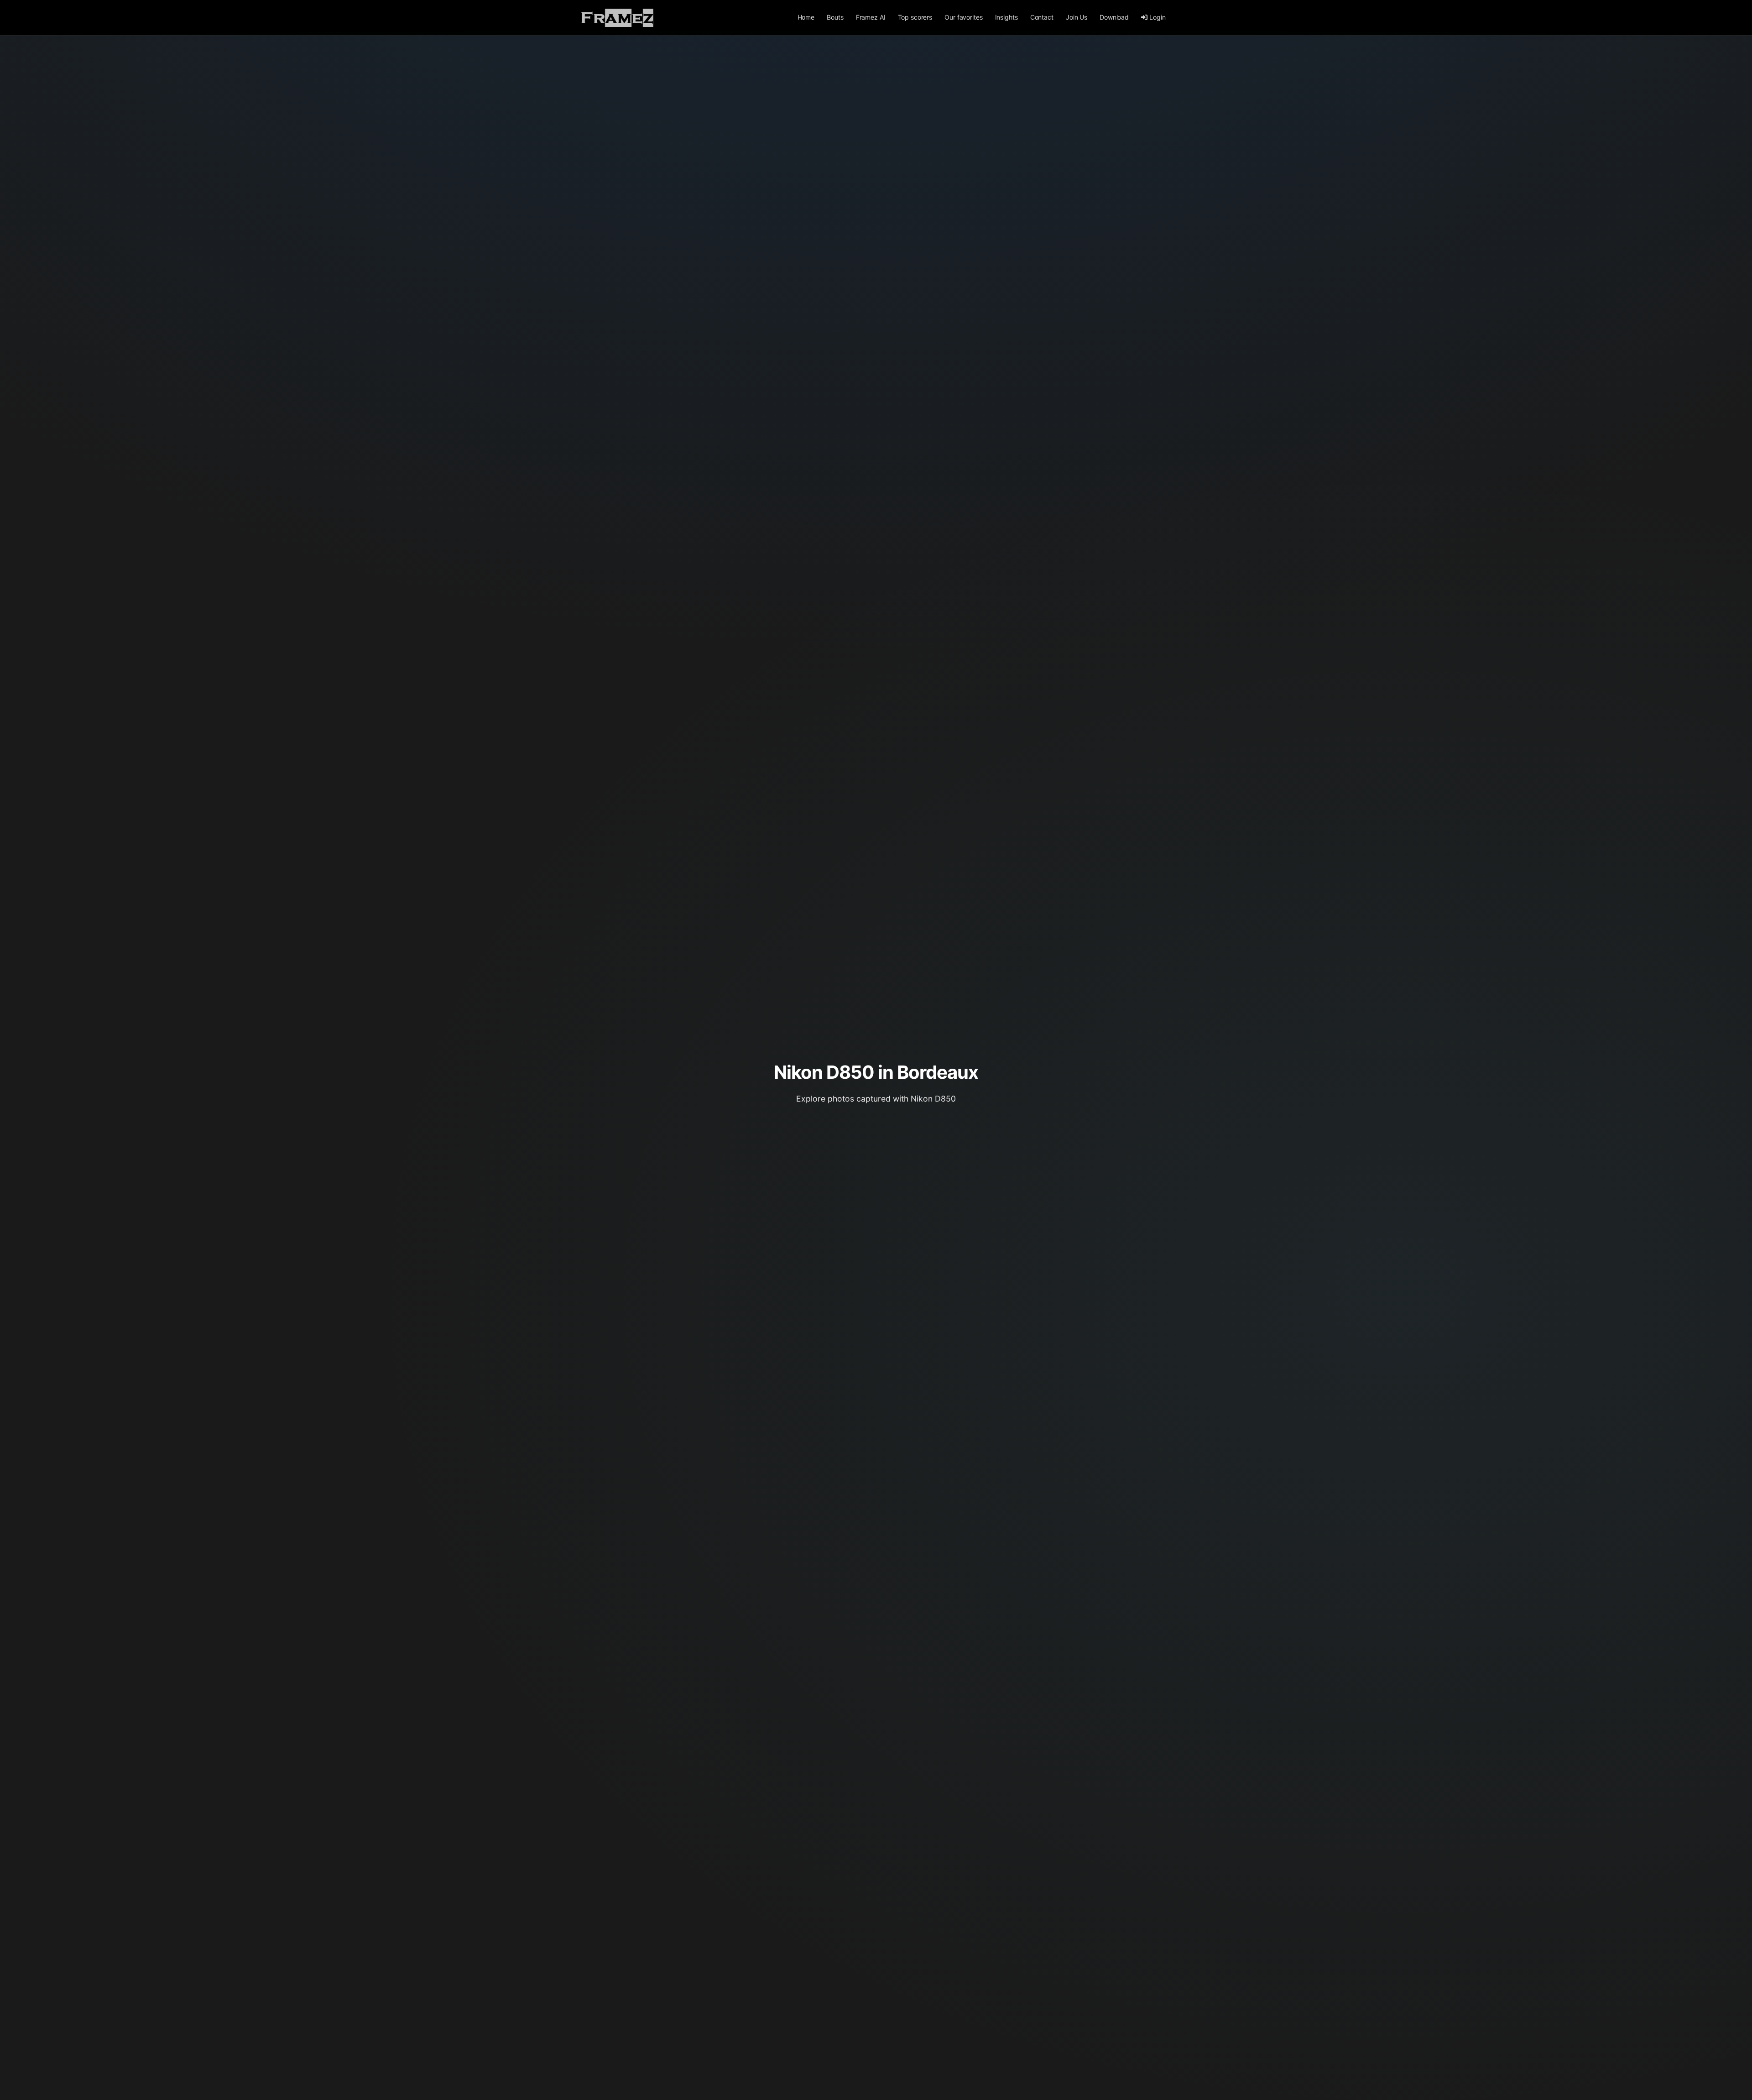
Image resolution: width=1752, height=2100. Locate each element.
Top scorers (915, 17)
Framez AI (871, 17)
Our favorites (963, 17)
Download (1114, 17)
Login (1157, 17)
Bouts (835, 17)
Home (806, 17)
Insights (1006, 17)
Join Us (1077, 17)
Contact (1042, 17)
